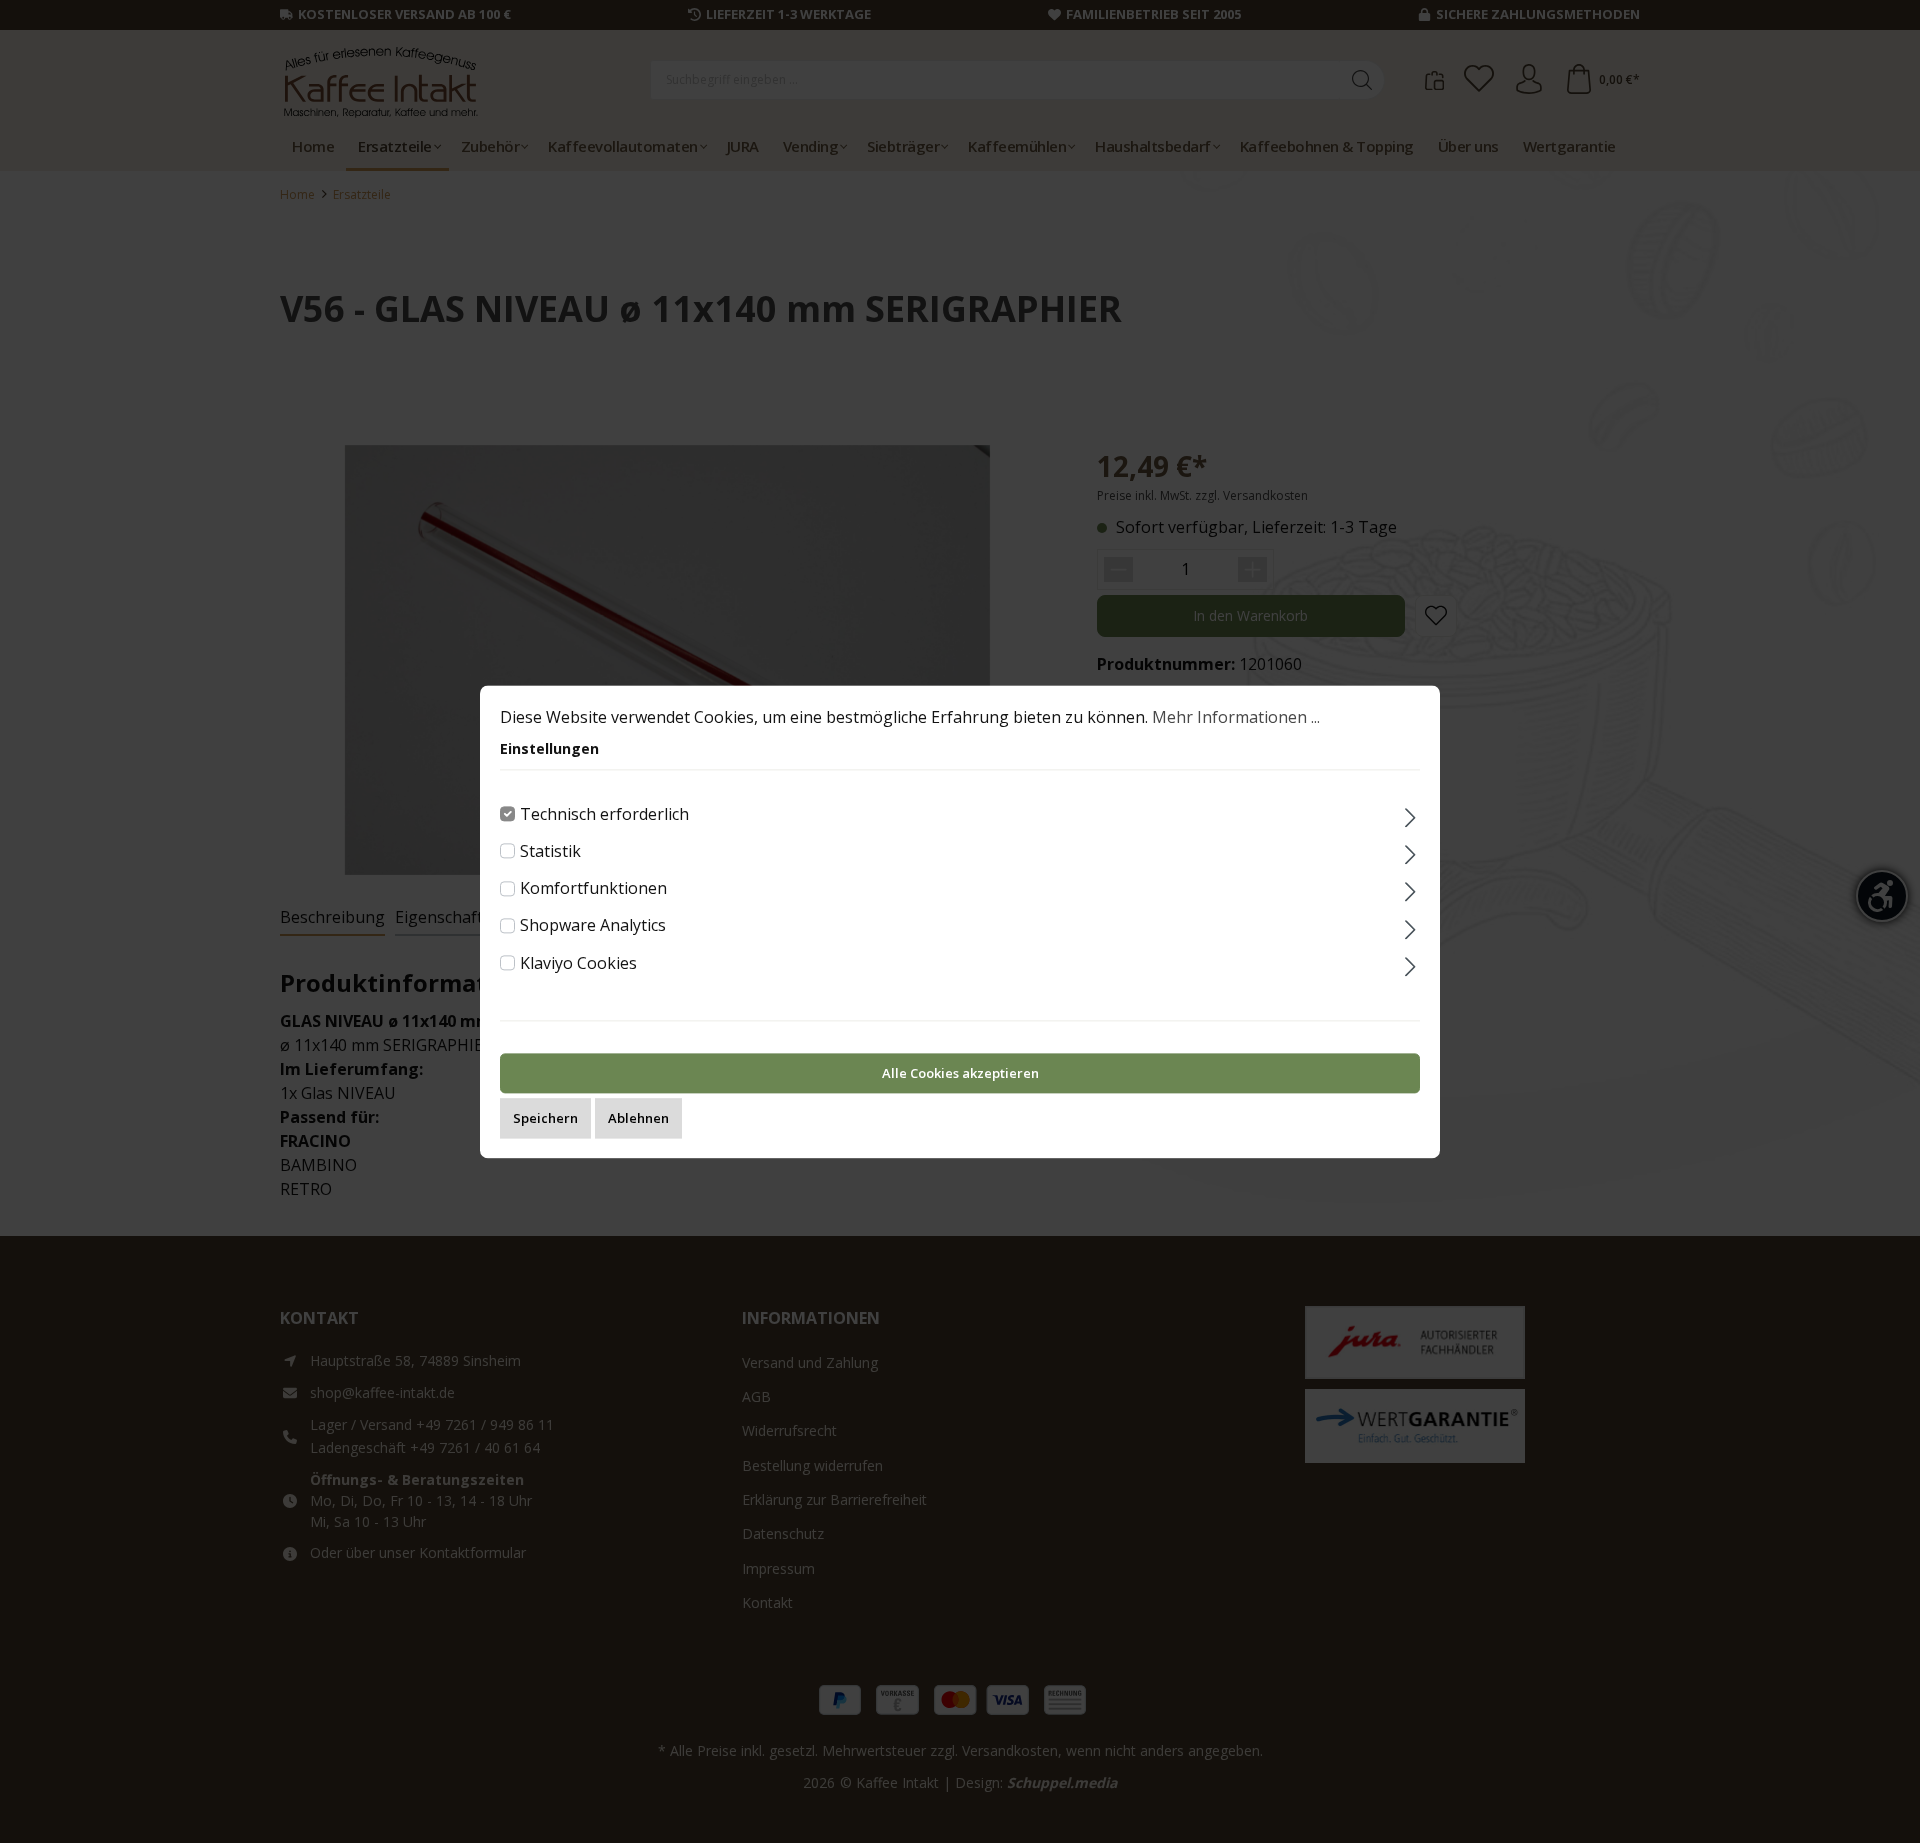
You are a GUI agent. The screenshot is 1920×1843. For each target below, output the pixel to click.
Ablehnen (638, 1118)
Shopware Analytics (593, 926)
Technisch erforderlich (604, 814)
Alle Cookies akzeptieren (960, 1073)
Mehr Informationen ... (1236, 717)
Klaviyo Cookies (578, 963)
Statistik (550, 851)
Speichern (545, 1118)
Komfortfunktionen (593, 888)
